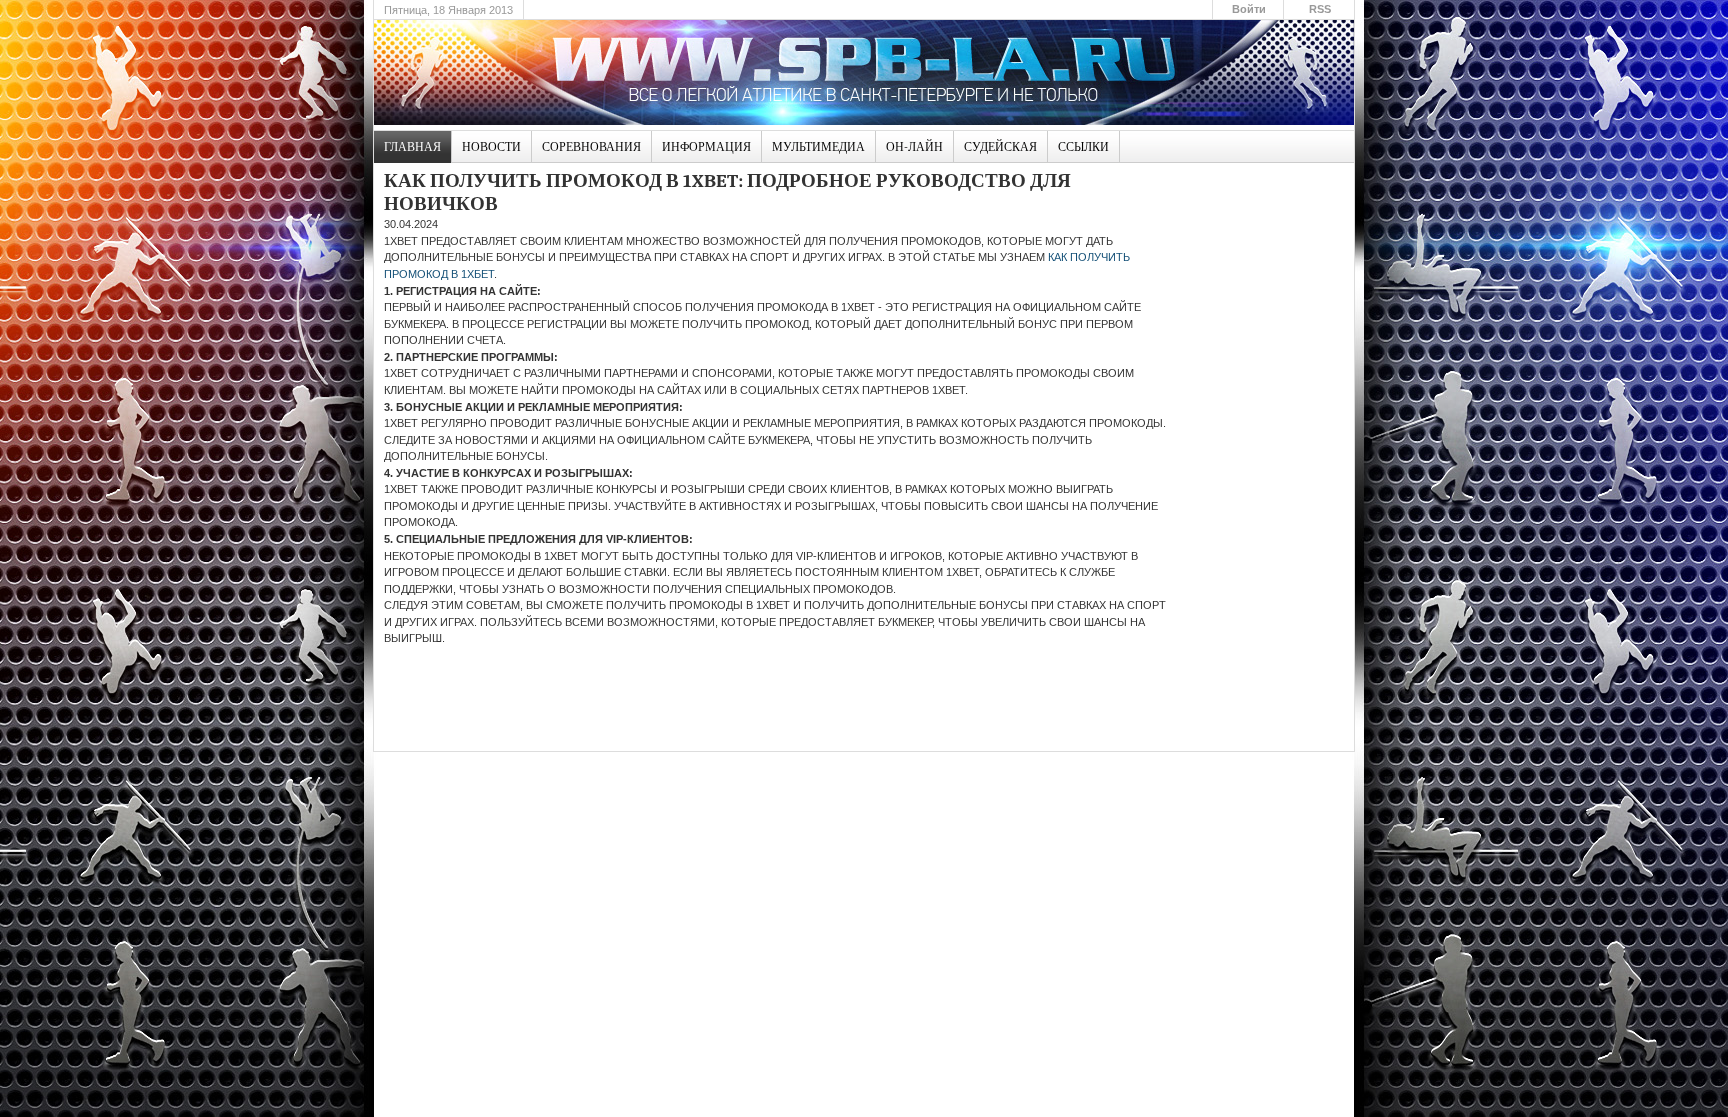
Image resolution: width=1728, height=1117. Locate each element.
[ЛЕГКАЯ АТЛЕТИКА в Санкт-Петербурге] (864, 72)
